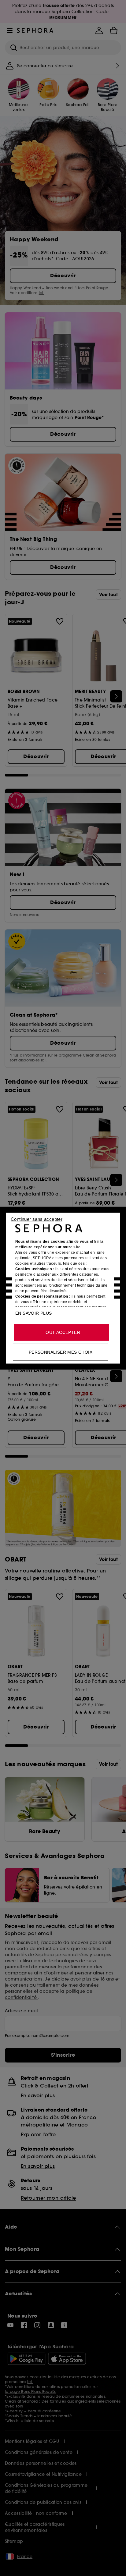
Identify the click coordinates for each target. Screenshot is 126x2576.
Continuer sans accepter (37, 1219)
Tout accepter (61, 1332)
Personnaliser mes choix (61, 1352)
